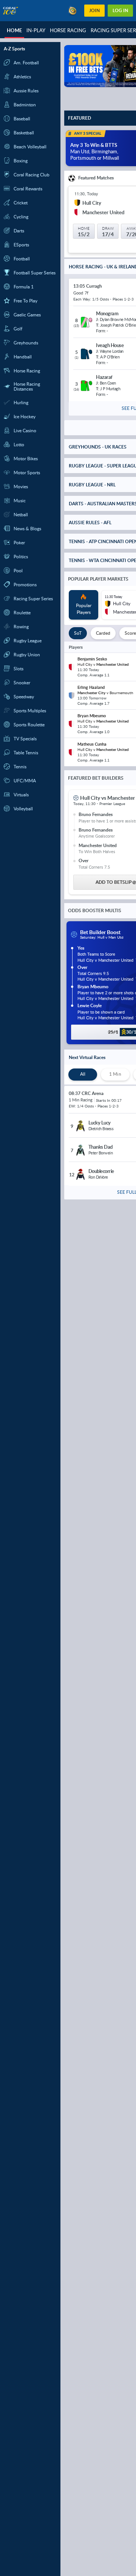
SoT (78, 635)
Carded (103, 635)
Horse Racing (68, 30)
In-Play (36, 30)
